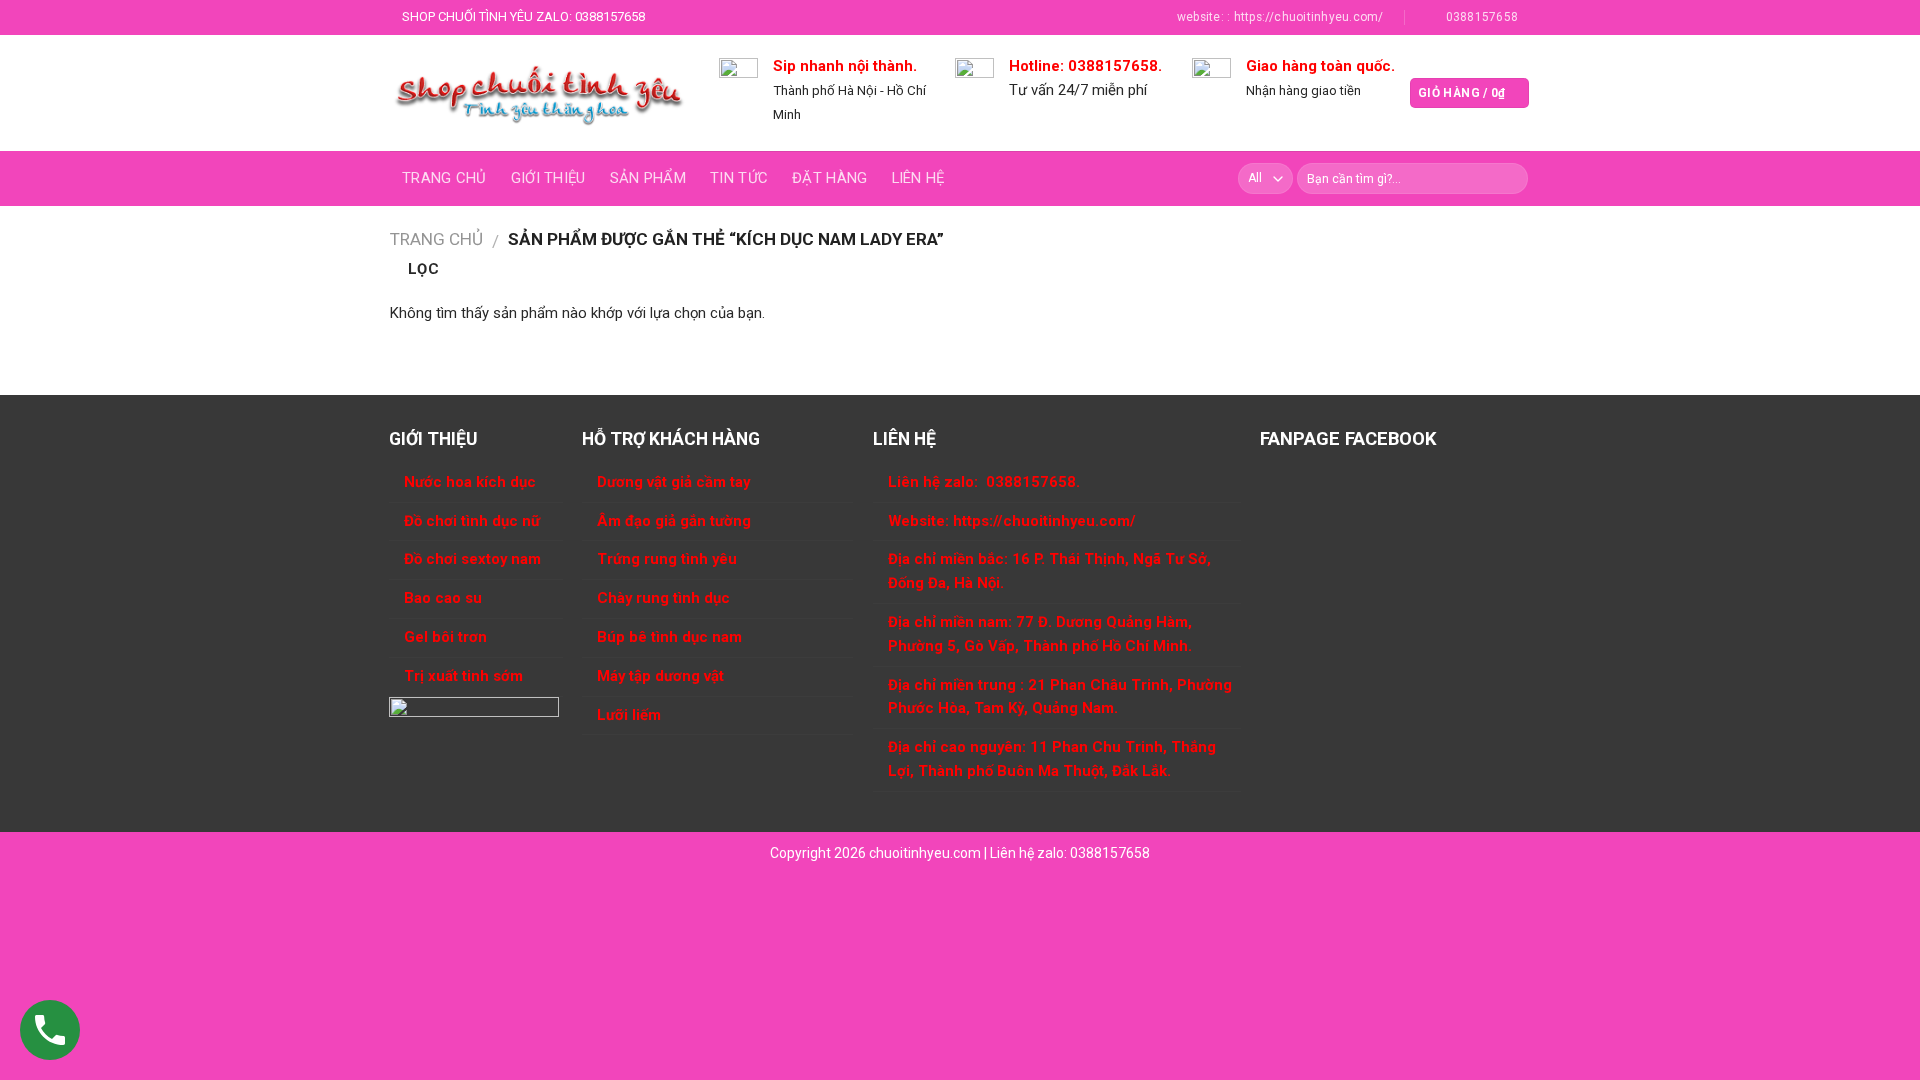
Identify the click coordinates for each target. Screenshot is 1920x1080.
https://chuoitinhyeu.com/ (1044, 521)
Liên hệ (918, 178)
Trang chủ (444, 178)
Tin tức (739, 178)
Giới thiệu (548, 178)
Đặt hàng (829, 178)
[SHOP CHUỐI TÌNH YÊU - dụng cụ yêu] (539, 93)
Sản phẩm (648, 178)
